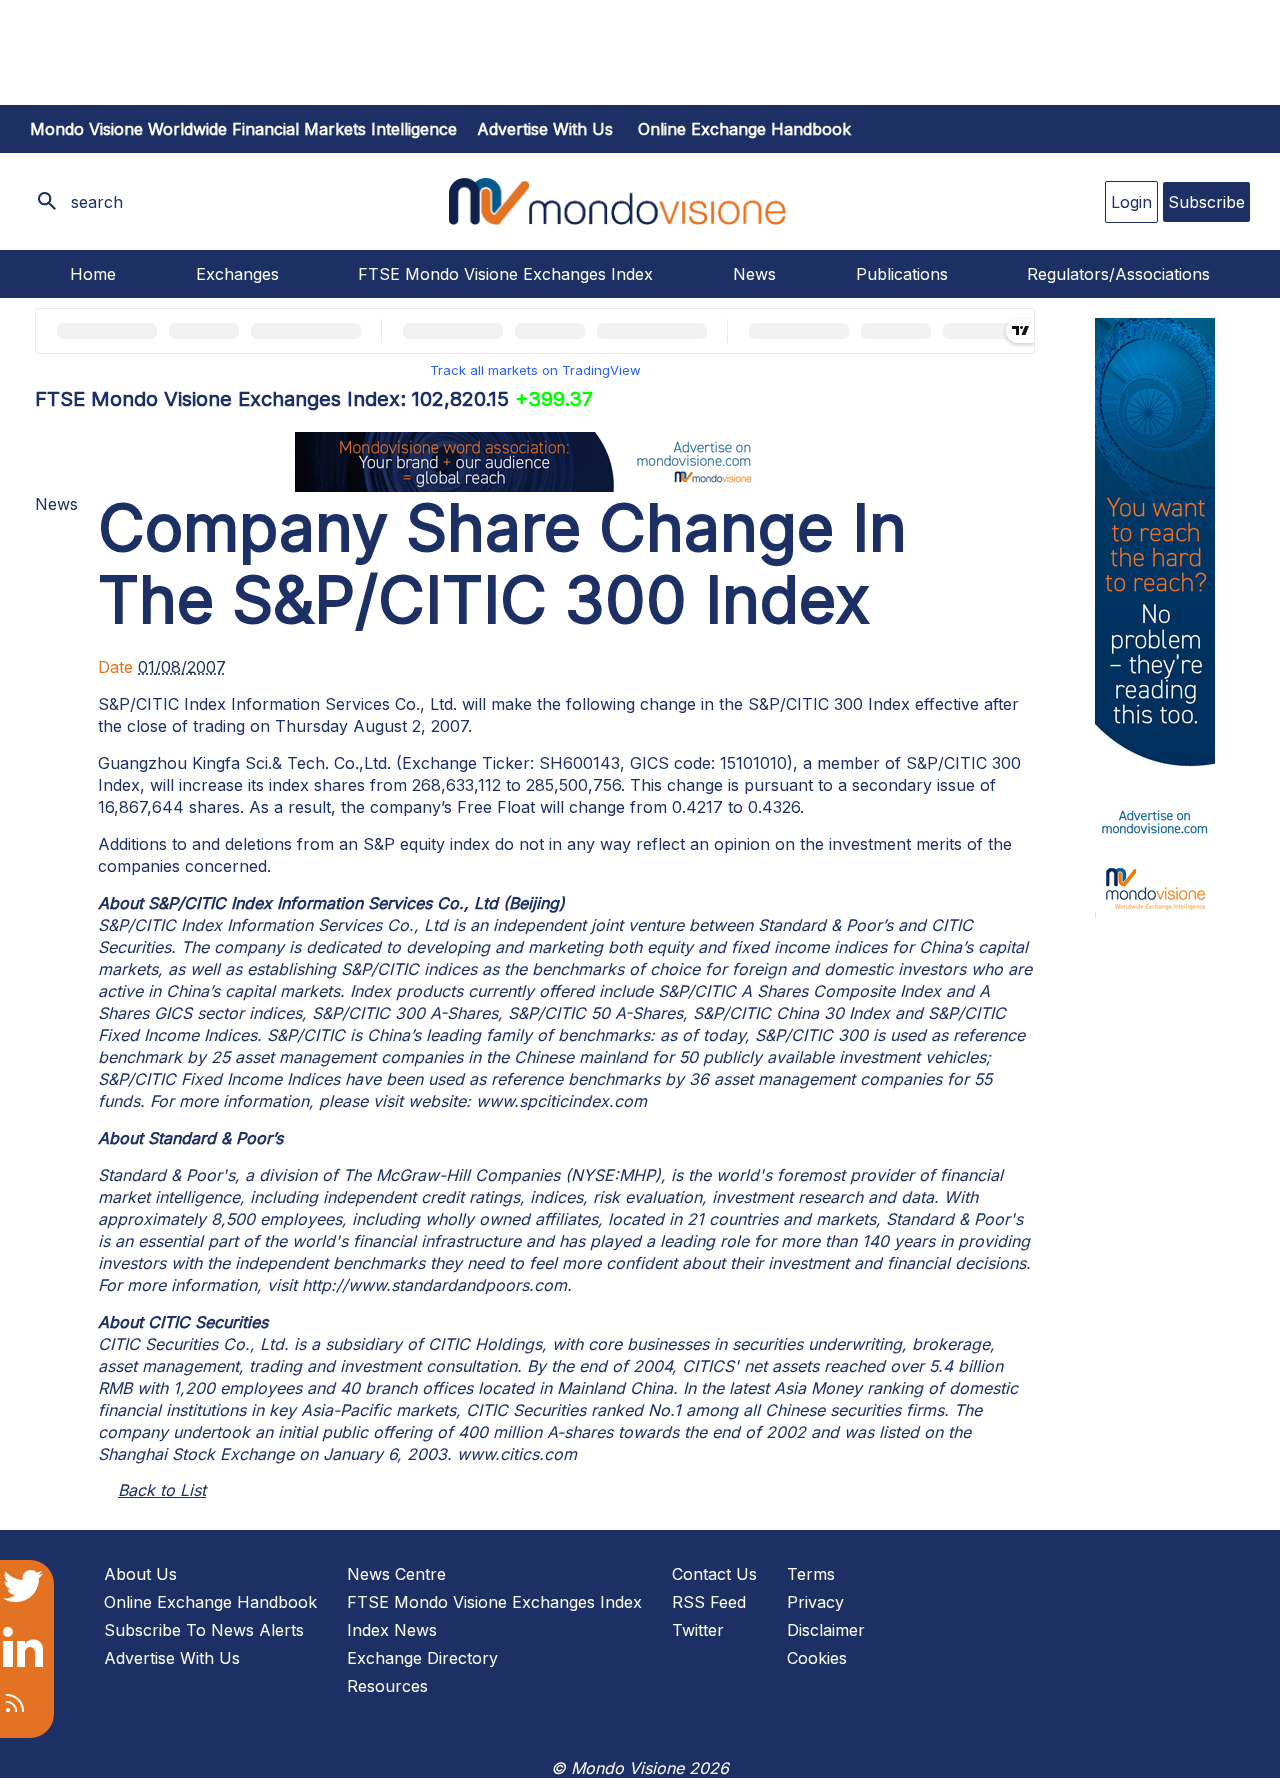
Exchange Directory (422, 1658)
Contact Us (714, 1574)
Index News (392, 1630)
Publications (902, 274)
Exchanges (237, 274)
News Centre (396, 1574)
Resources (387, 1686)
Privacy (815, 1602)
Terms (811, 1574)
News (754, 274)
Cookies (817, 1658)
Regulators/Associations (1118, 274)
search (97, 202)
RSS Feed (709, 1602)
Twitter (698, 1630)
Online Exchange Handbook (744, 129)
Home (93, 274)
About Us (140, 1574)
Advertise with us (545, 129)
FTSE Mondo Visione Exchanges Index (505, 274)
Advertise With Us (172, 1658)
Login (1131, 202)
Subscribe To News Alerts (204, 1630)
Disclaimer (826, 1630)
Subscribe (1206, 202)
